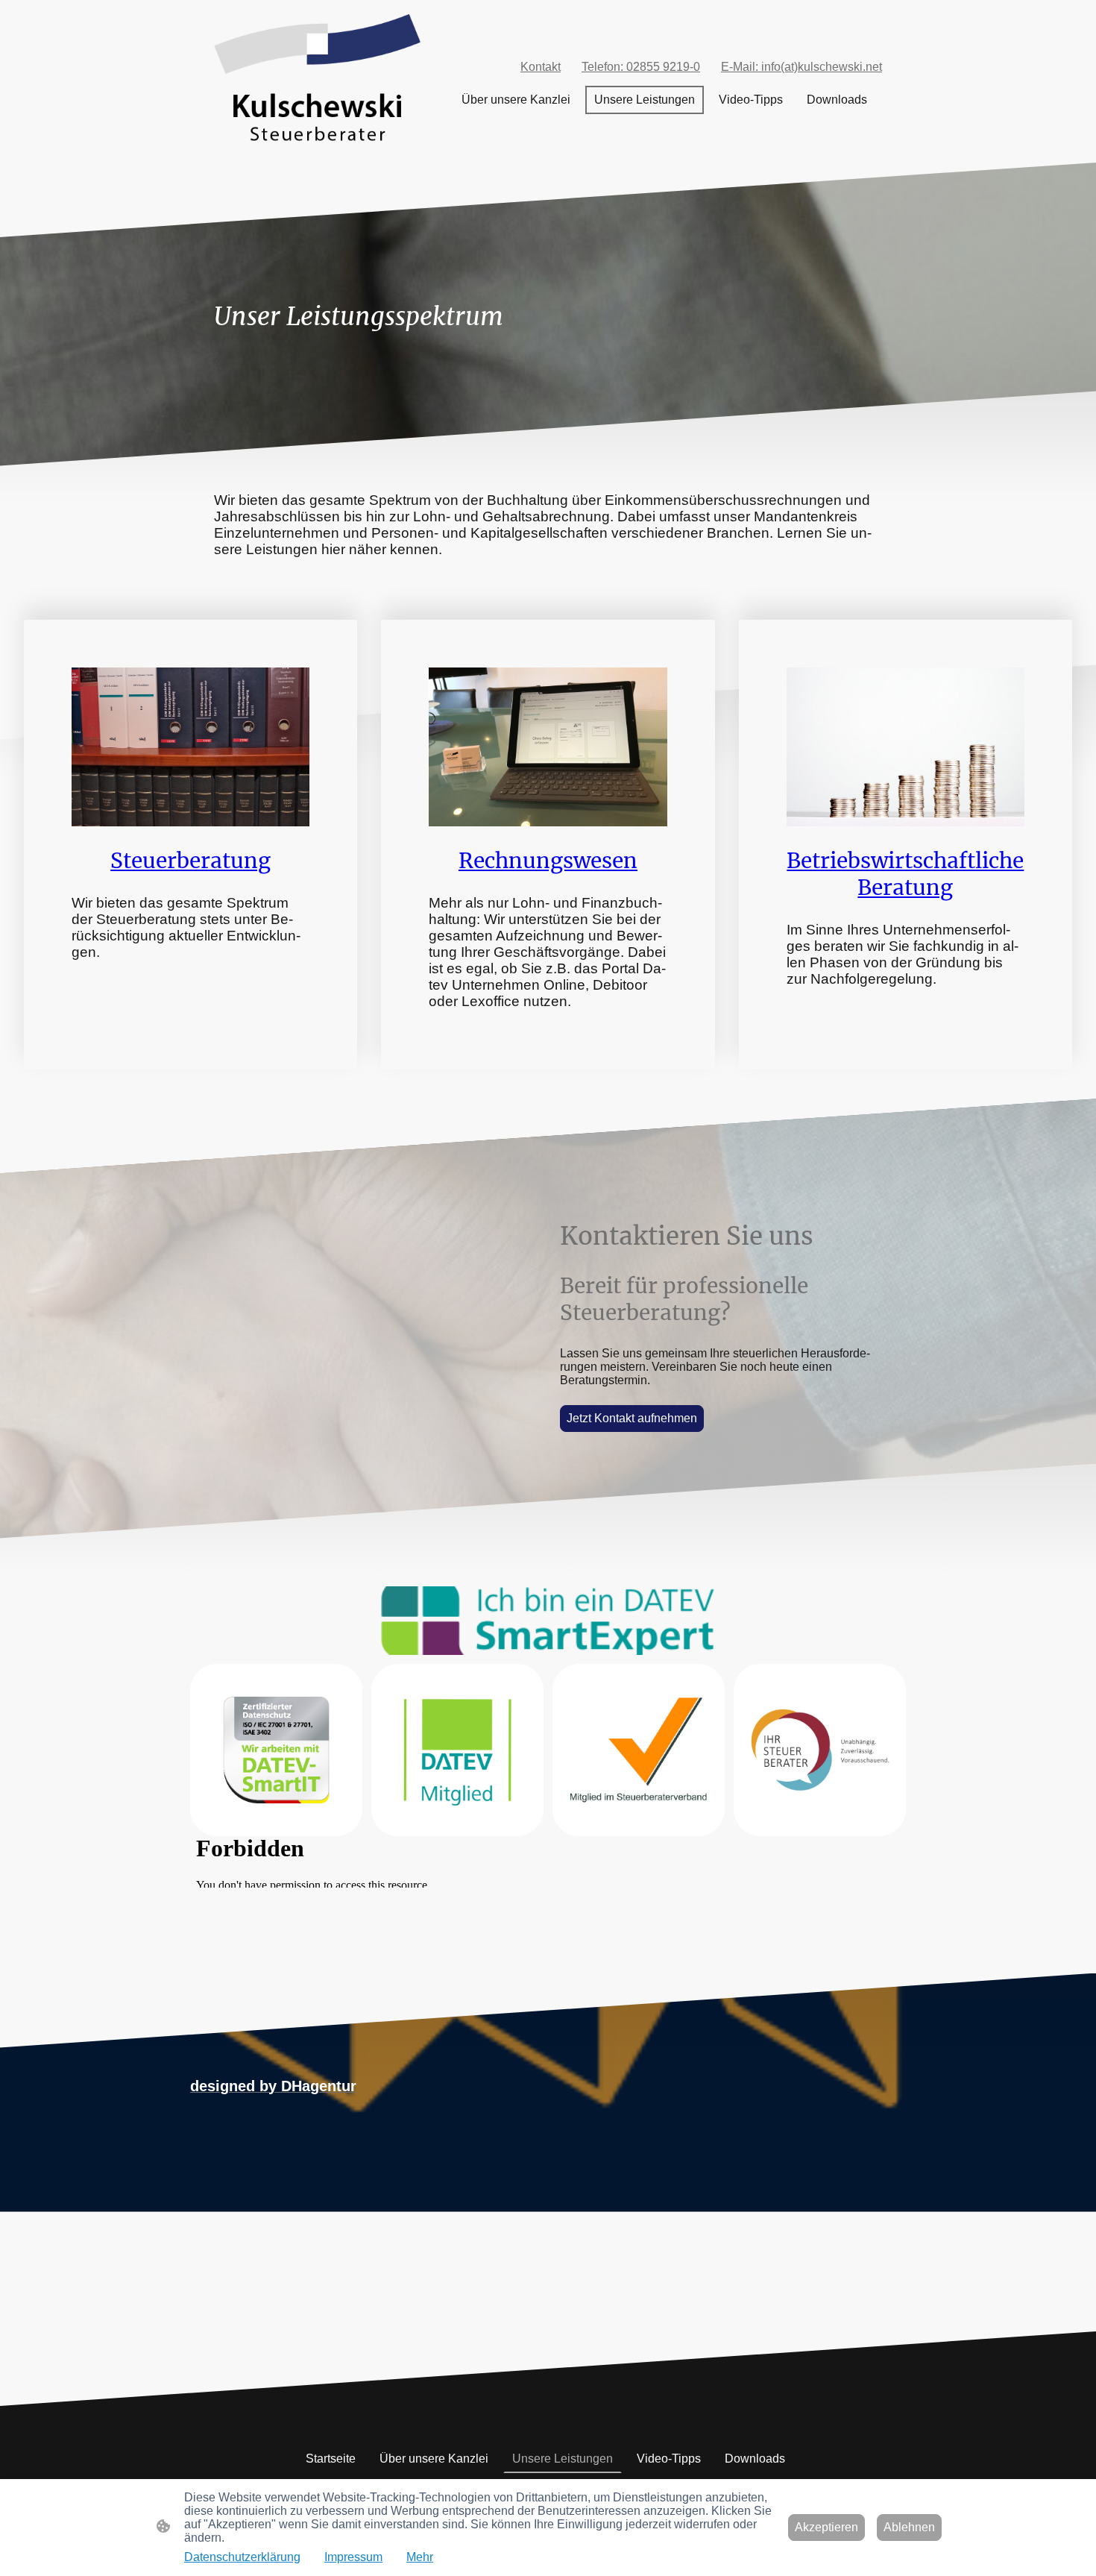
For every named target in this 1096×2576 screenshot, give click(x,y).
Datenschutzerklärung (242, 2557)
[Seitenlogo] (317, 81)
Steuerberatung (190, 861)
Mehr (420, 2557)
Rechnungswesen (548, 861)
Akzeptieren (826, 2527)
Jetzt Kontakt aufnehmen (632, 1418)
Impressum (353, 2557)
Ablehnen (909, 2527)
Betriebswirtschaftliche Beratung (905, 874)
